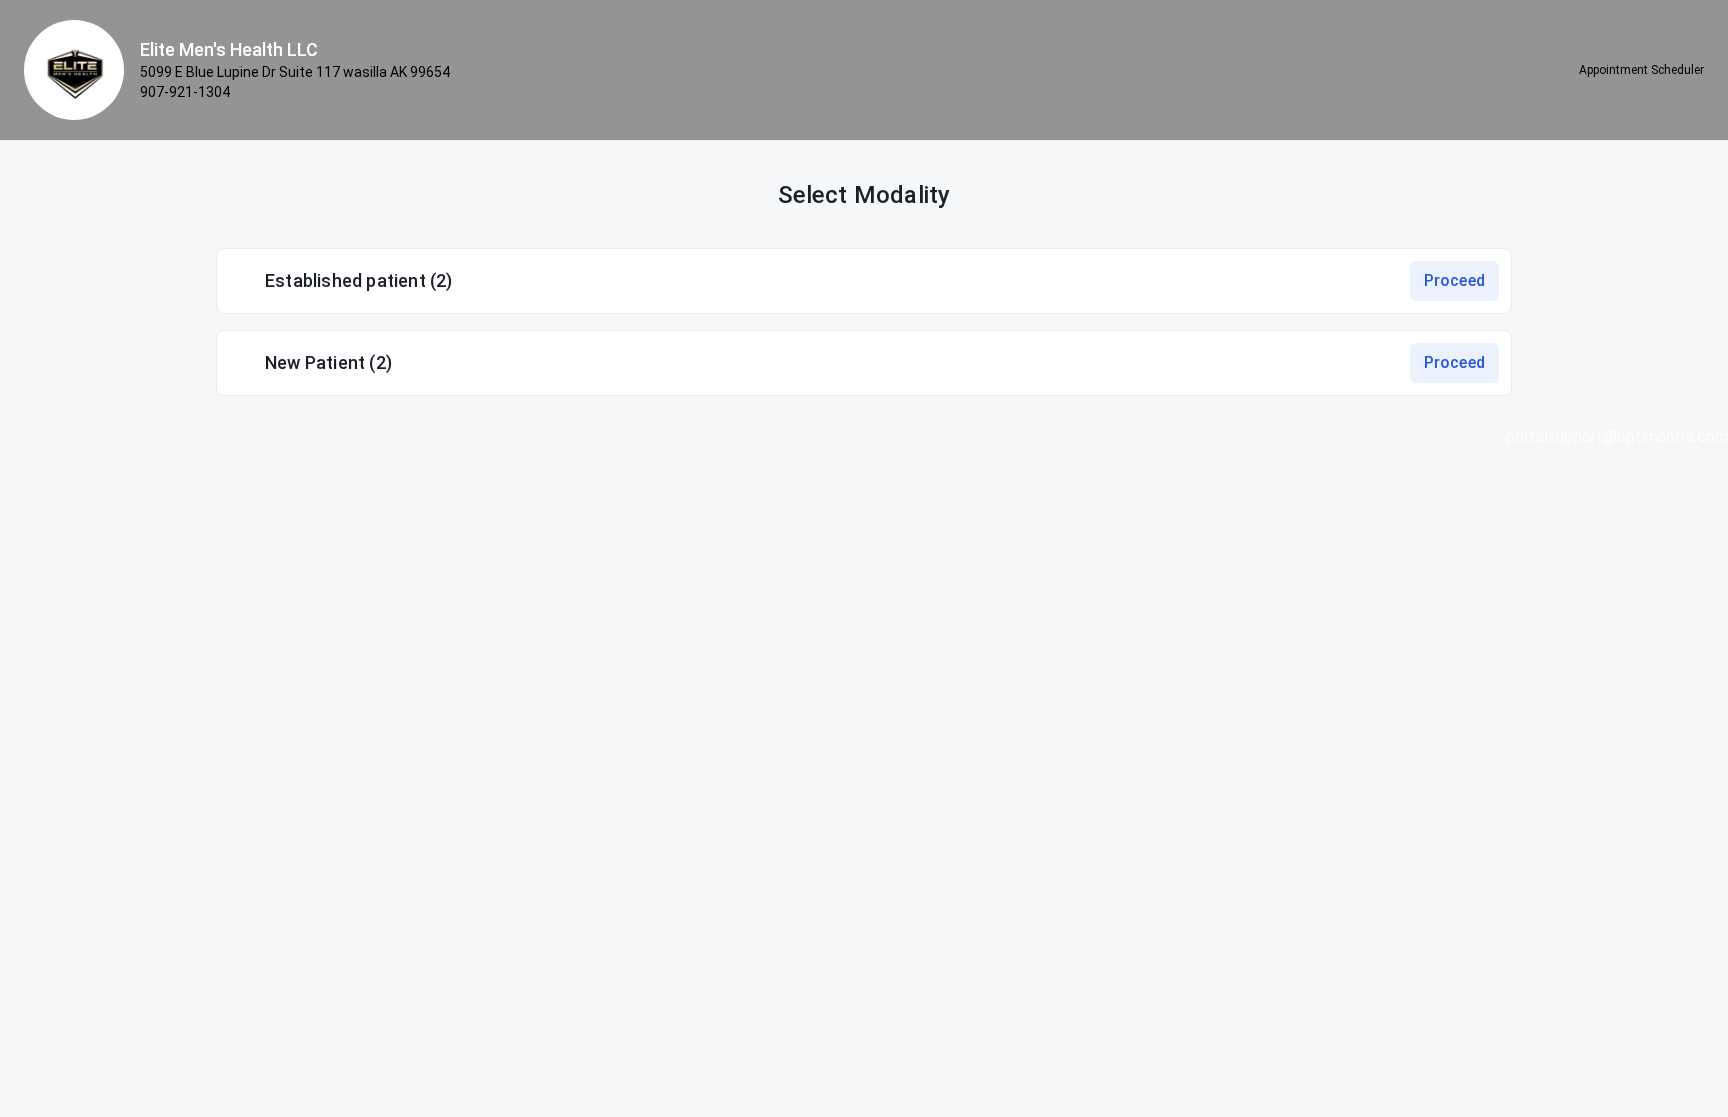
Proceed (1454, 280)
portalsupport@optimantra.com (1617, 436)
